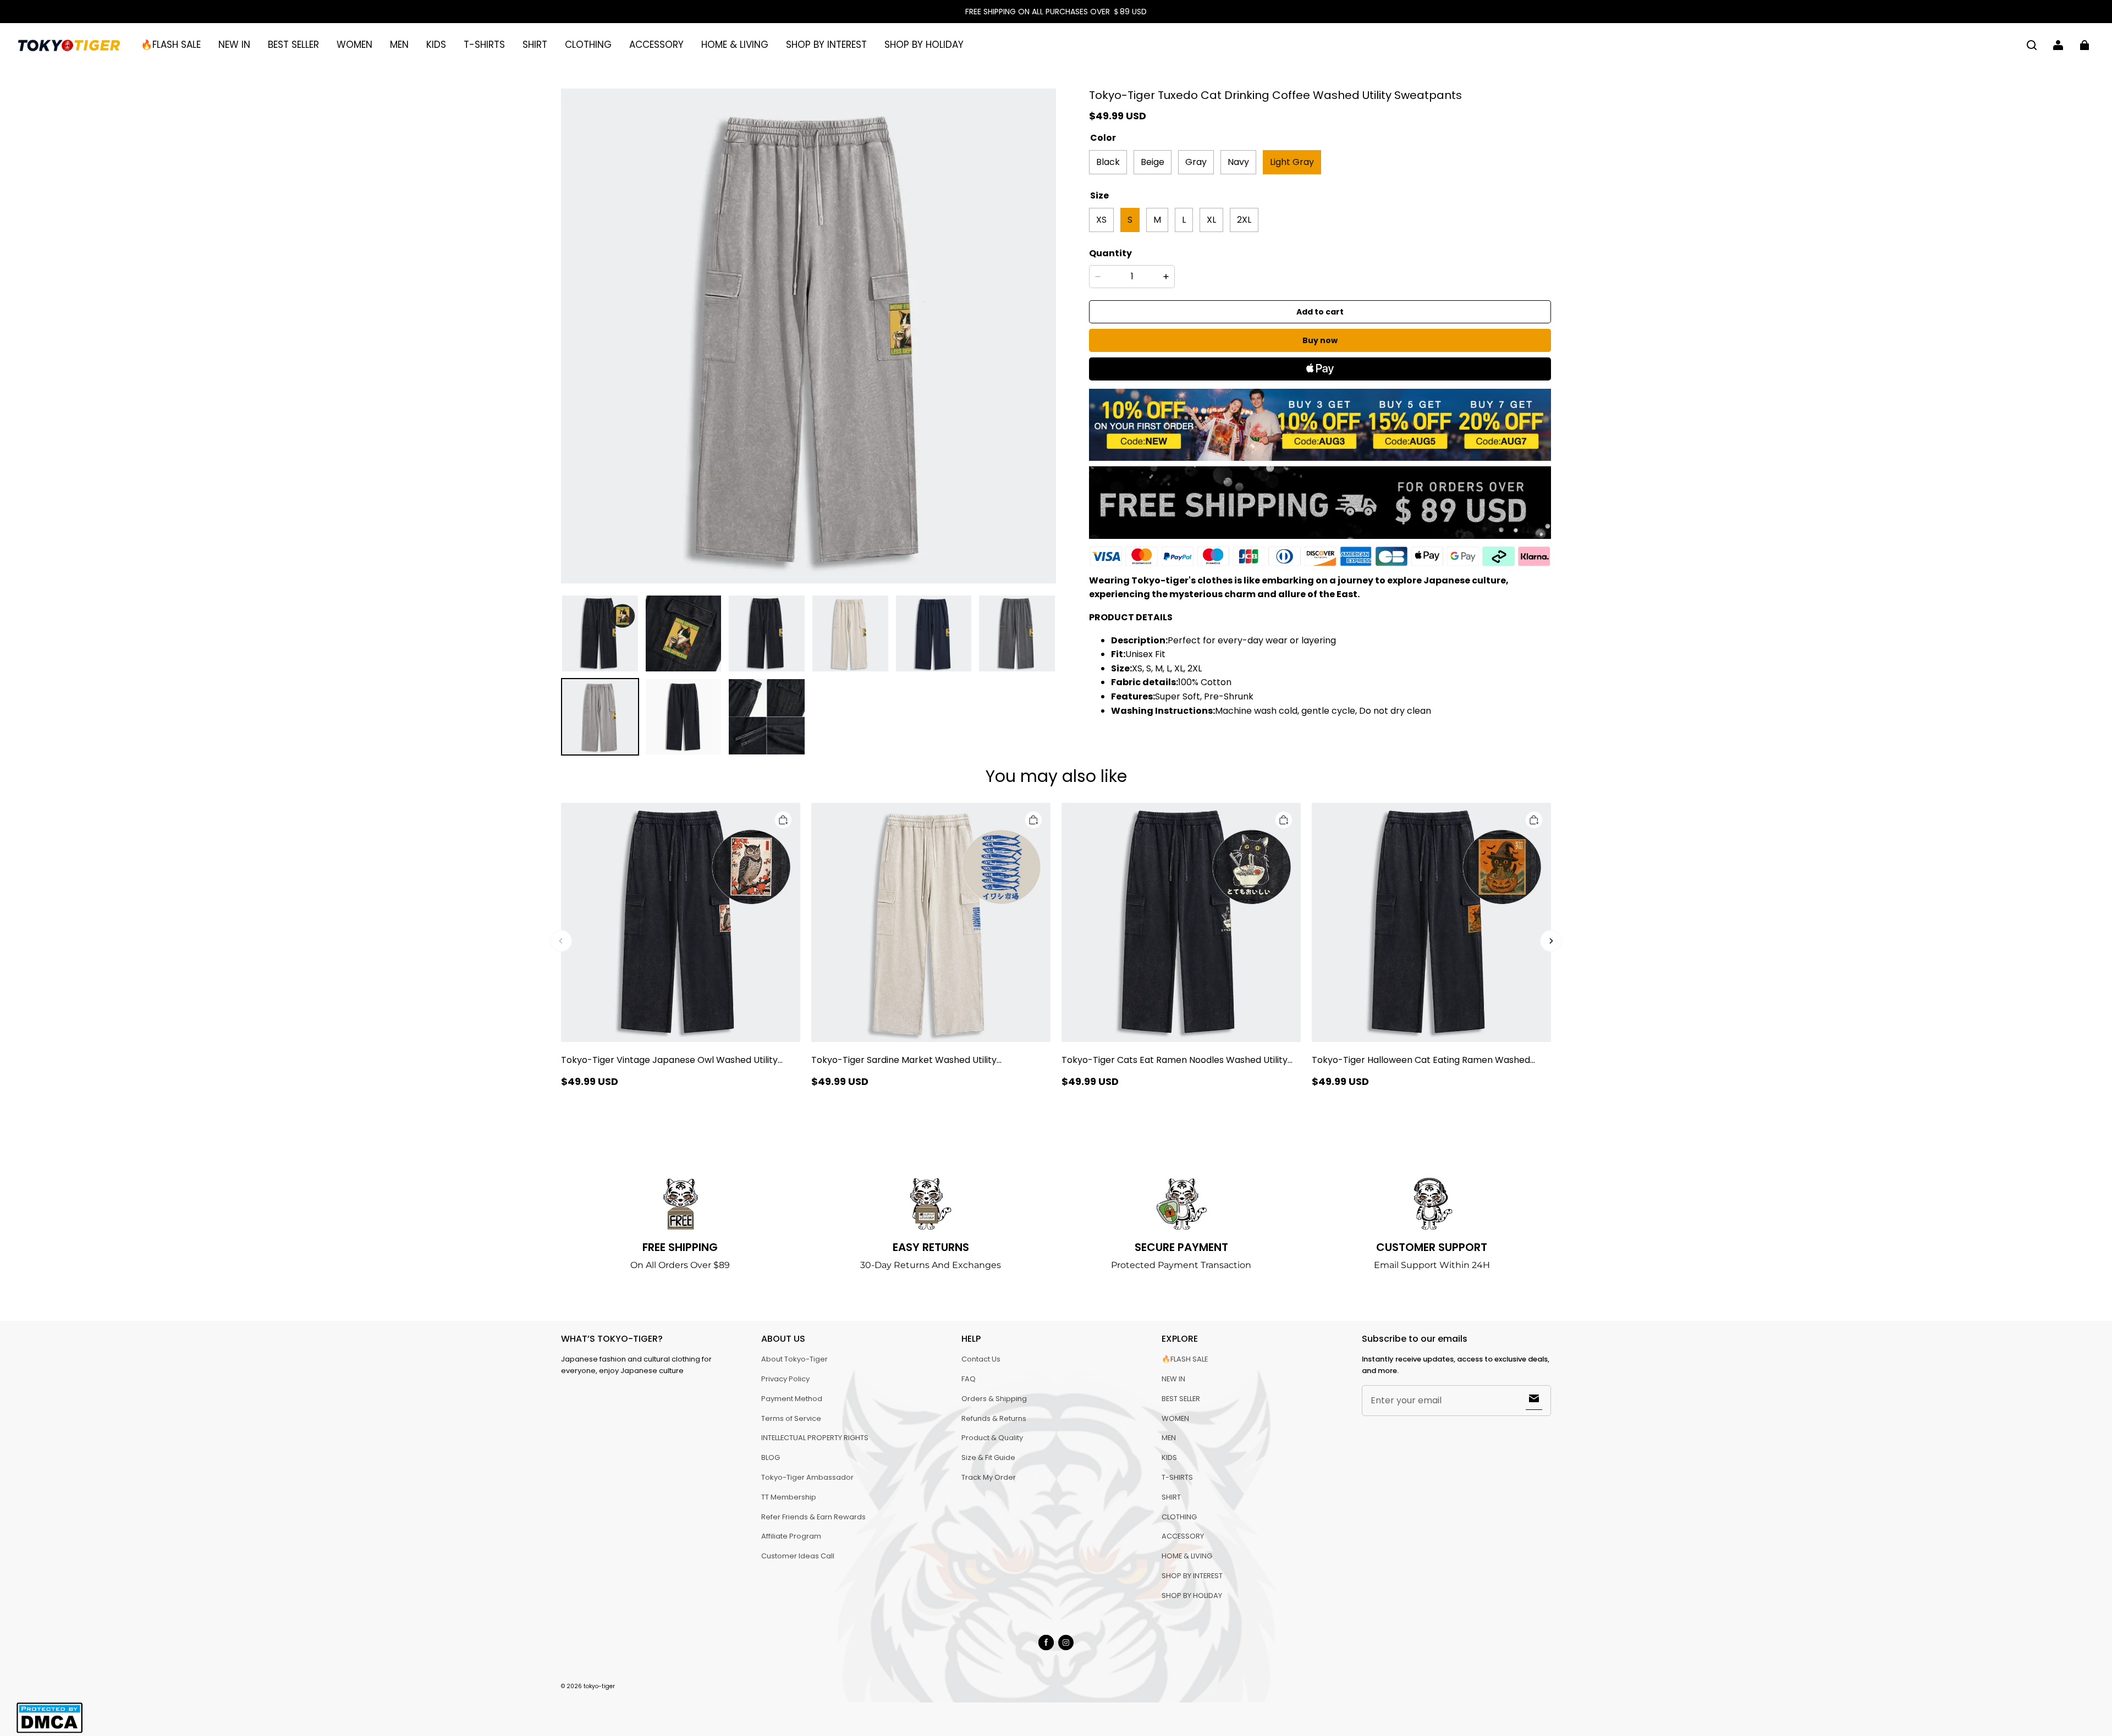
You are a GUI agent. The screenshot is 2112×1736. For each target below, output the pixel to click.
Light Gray (1292, 162)
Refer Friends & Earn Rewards (813, 1517)
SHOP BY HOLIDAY (924, 45)
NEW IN (234, 45)
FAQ (969, 1379)
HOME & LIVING (735, 45)
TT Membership (789, 1497)
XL (1211, 220)
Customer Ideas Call (798, 1556)
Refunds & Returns (994, 1418)
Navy (1238, 162)
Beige (1153, 162)
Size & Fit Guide (988, 1457)
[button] (2032, 45)
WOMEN (354, 45)
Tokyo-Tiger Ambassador (807, 1477)
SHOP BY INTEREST (826, 45)
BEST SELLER (293, 45)
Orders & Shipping (994, 1399)
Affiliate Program (791, 1536)
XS (1101, 220)
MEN (399, 45)
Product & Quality (992, 1438)
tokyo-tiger (599, 1686)
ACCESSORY (656, 45)
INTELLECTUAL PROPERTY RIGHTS (815, 1438)
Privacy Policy (785, 1379)
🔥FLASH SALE (171, 45)
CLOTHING (588, 45)
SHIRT (535, 45)
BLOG (771, 1457)
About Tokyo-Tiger (794, 1359)
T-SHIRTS (484, 45)
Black (1108, 162)
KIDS (436, 45)
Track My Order (989, 1477)
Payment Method (792, 1399)
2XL (1244, 220)
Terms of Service (791, 1418)
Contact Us (981, 1359)
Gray (1196, 162)
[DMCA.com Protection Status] (50, 1731)
